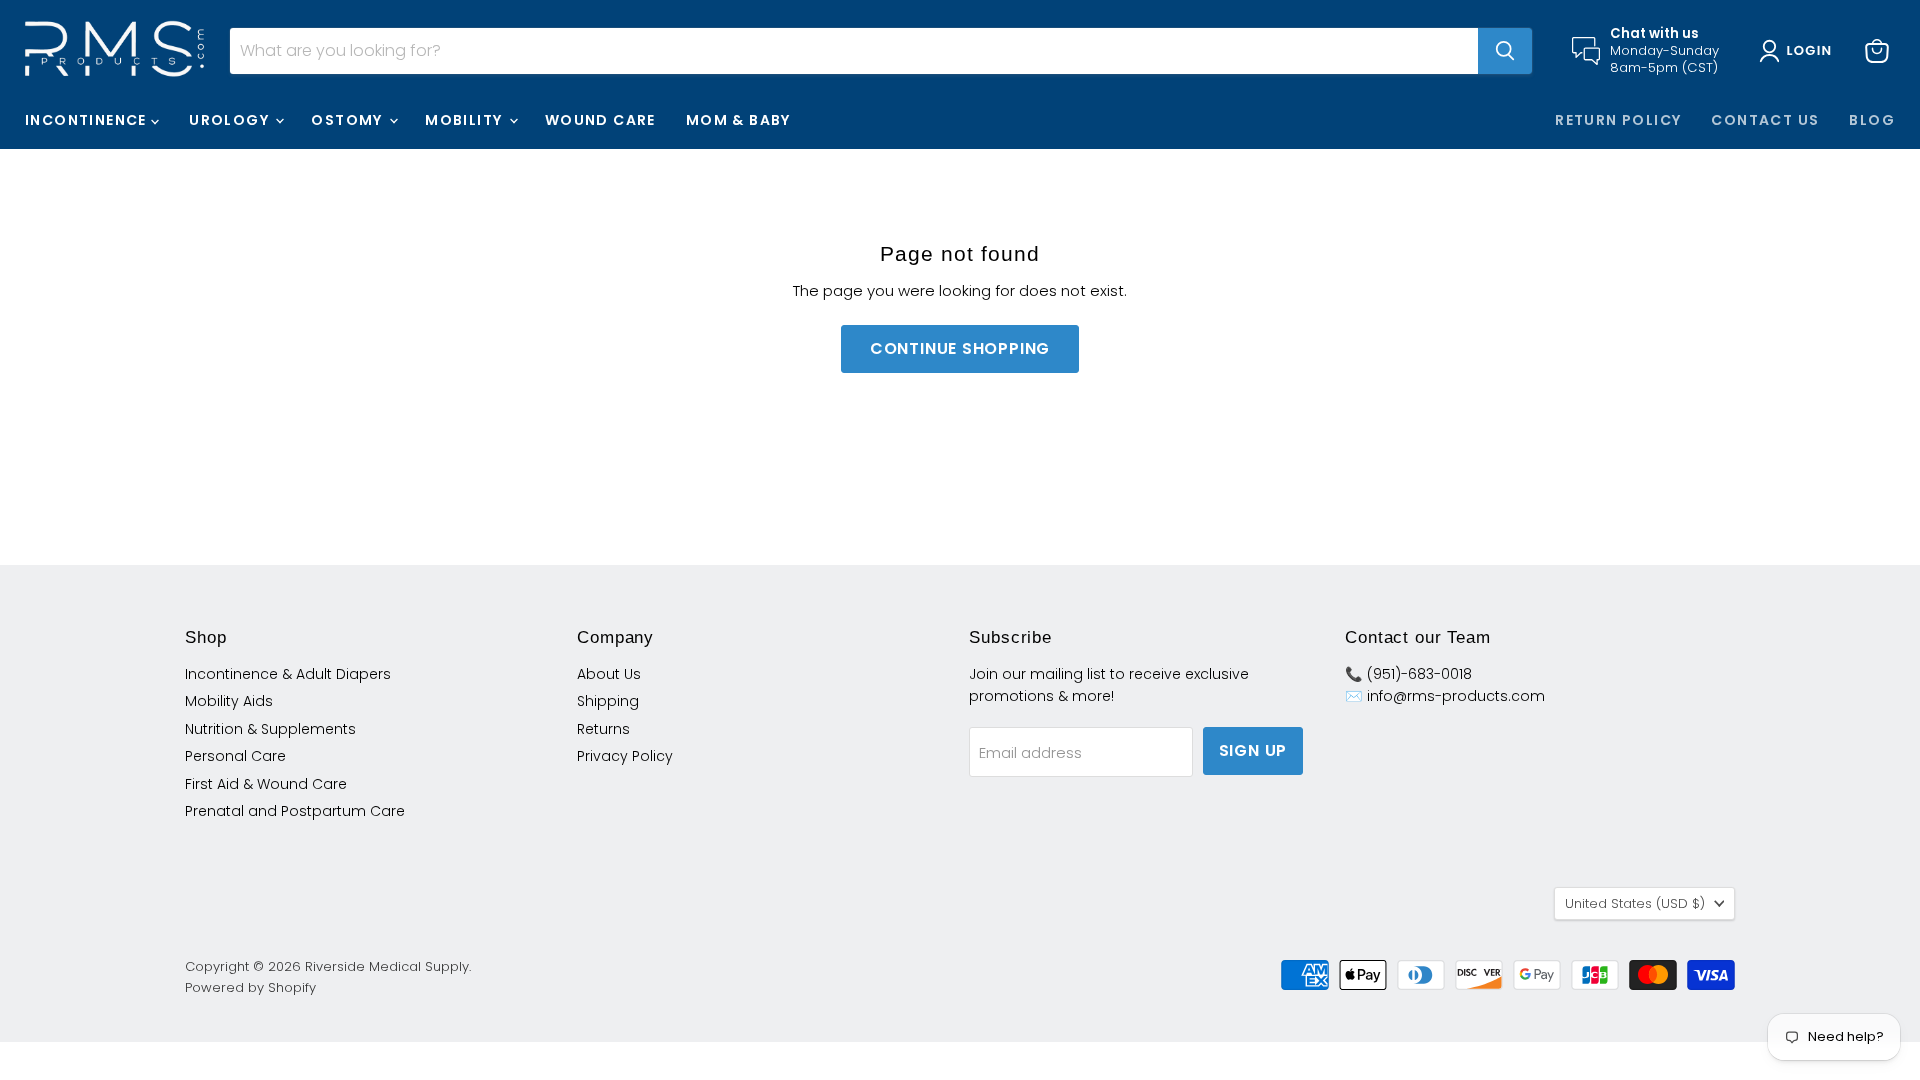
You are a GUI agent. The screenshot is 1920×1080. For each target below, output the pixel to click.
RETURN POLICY (1618, 120)
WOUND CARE (600, 120)
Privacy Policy (625, 756)
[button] (1799, 51)
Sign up (1253, 750)
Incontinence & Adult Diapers (288, 674)
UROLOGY (231, 120)
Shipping (608, 701)
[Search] (1505, 51)
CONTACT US (1765, 120)
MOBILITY (466, 120)
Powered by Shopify (250, 987)
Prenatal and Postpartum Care (295, 811)
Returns (603, 729)
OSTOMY (349, 120)
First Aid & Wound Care (266, 784)
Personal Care (235, 756)
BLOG (1872, 120)
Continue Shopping (960, 348)
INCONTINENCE (88, 120)
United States (1635, 903)
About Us (609, 674)
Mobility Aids (229, 701)
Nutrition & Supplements (270, 729)
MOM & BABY (738, 120)
